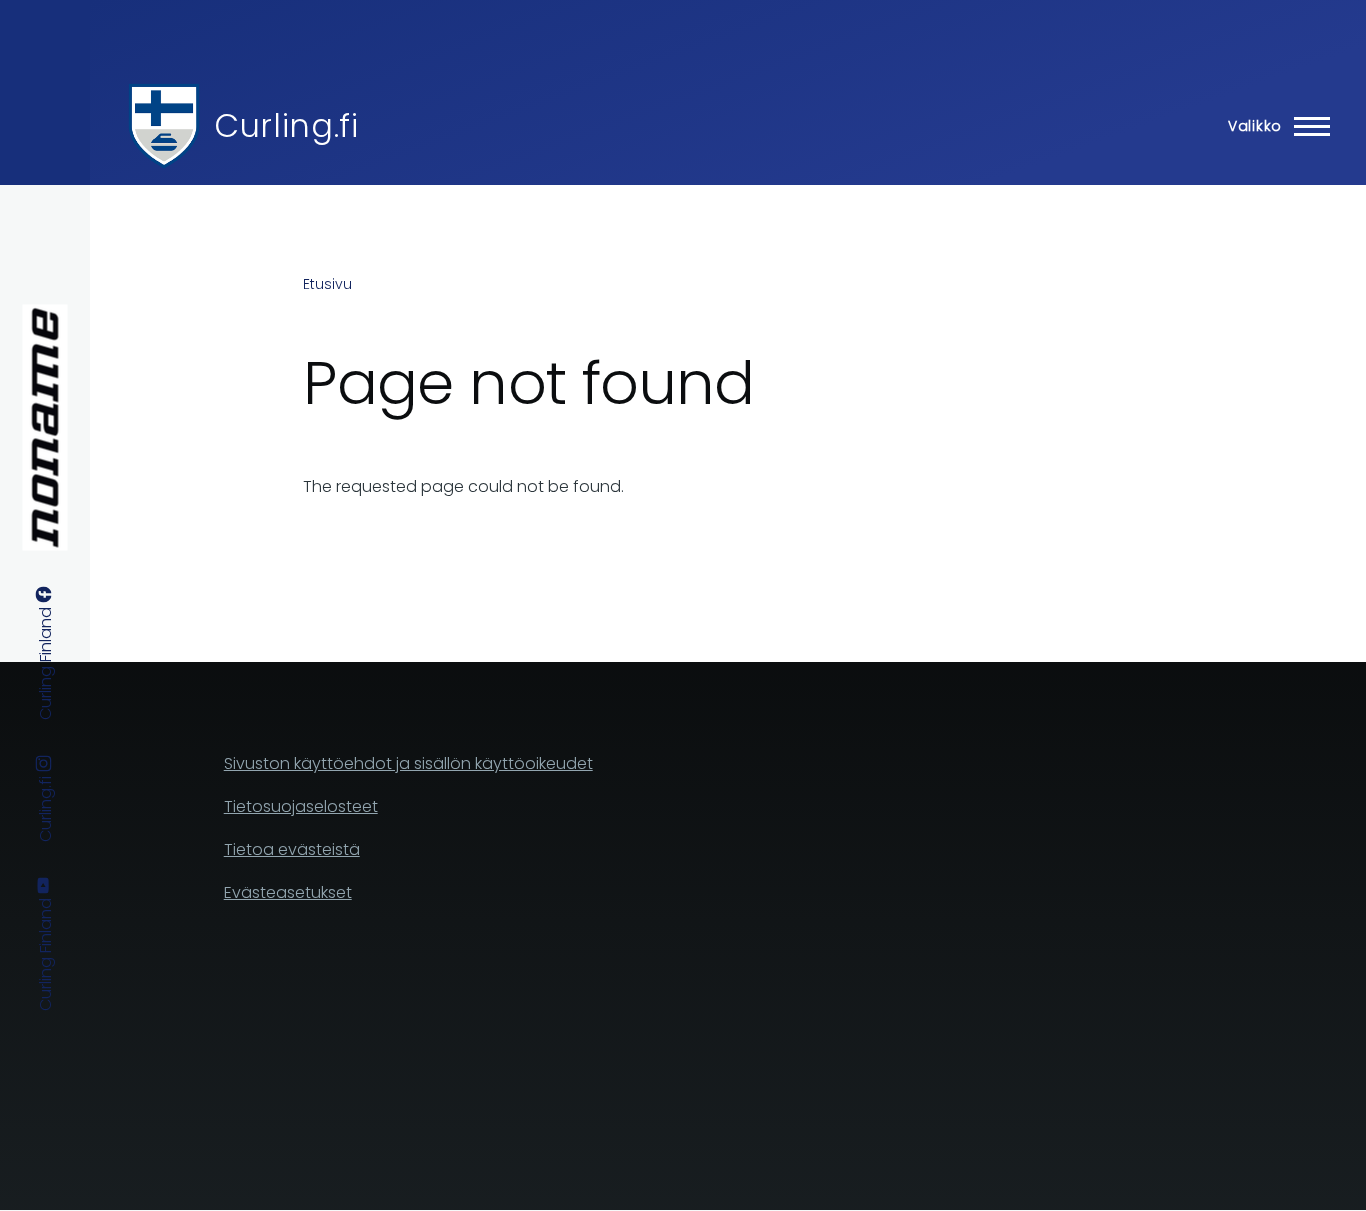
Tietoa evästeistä (292, 849)
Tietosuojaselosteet (301, 806)
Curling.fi (286, 125)
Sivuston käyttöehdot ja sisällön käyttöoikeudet (408, 763)
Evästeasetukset (288, 892)
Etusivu (327, 284)
